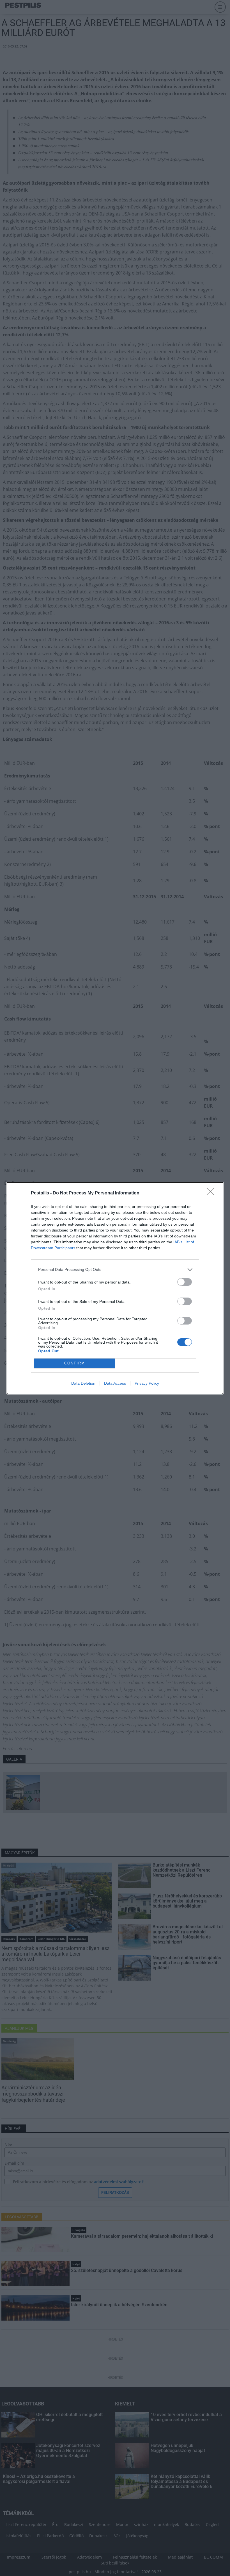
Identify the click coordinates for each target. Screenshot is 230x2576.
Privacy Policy (147, 1383)
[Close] (212, 1193)
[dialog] (115, 1288)
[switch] (185, 1282)
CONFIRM (75, 1363)
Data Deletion (83, 1383)
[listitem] (115, 1270)
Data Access (115, 1383)
